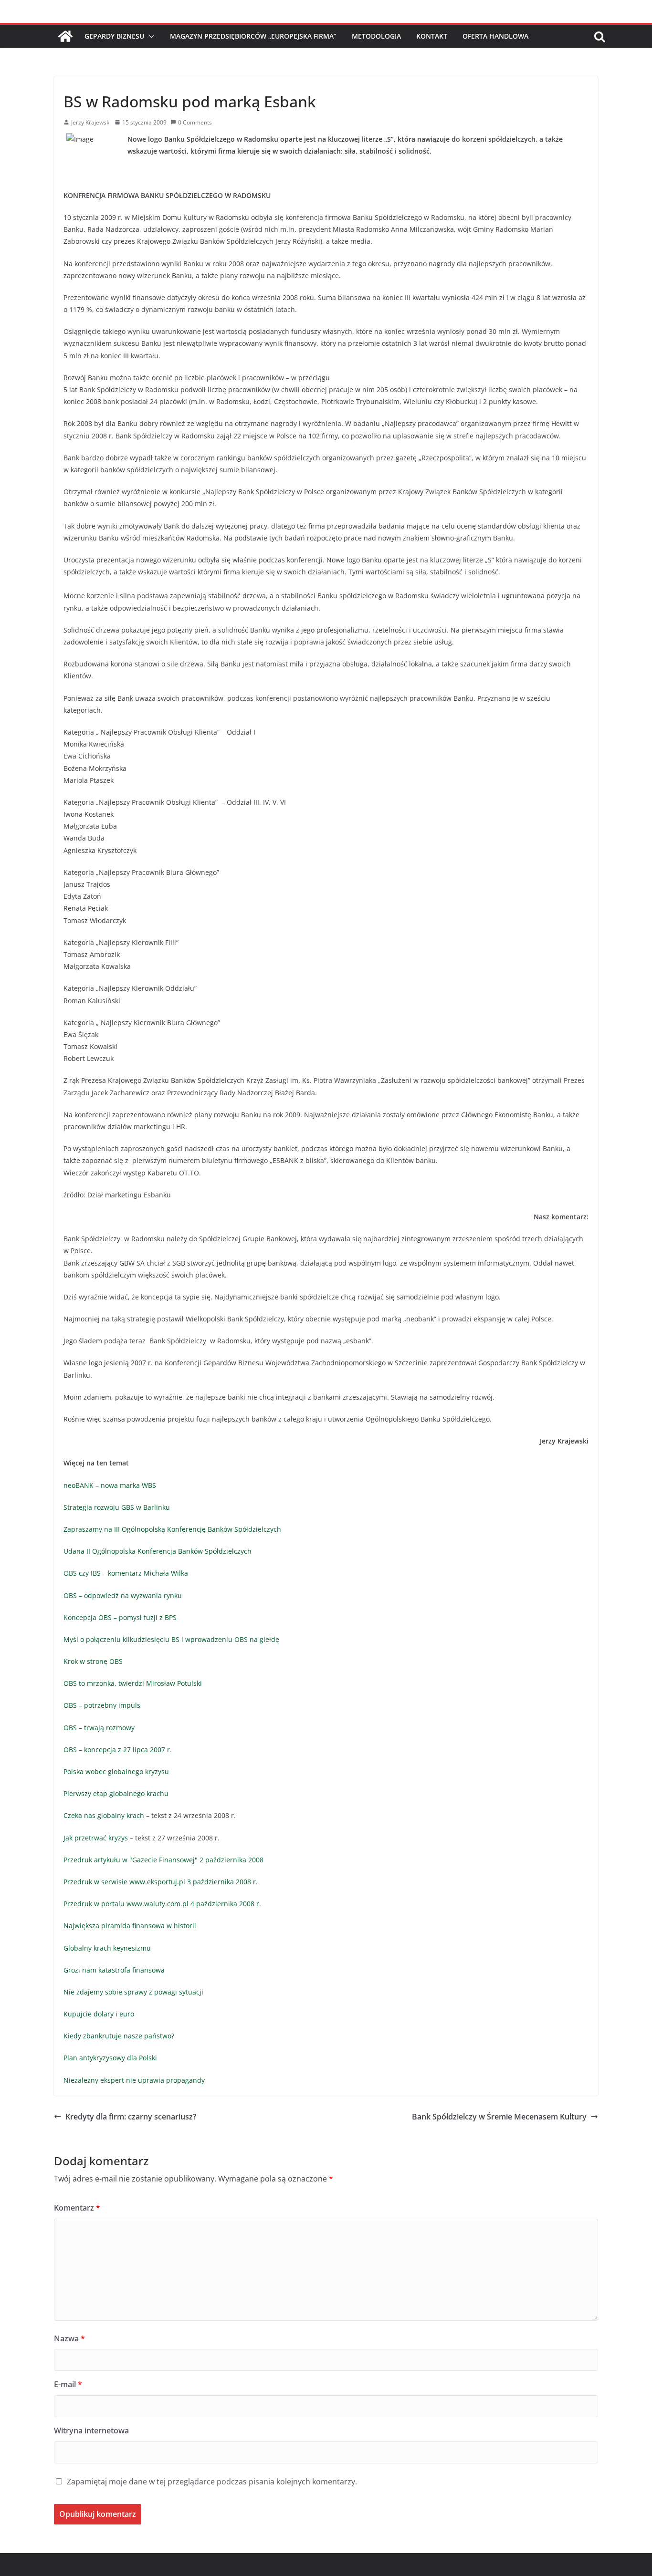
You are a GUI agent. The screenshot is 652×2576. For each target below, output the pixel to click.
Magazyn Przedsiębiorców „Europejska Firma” (253, 36)
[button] (149, 36)
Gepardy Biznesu (114, 36)
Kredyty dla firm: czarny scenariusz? (131, 2117)
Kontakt (432, 36)
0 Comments (195, 122)
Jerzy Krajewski (91, 122)
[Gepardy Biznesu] (65, 36)
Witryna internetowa (91, 2431)
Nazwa (69, 2338)
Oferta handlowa (495, 36)
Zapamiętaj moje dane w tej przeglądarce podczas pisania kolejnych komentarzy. (212, 2482)
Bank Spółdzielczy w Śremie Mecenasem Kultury (499, 2117)
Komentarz (77, 2208)
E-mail (68, 2384)
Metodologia (376, 36)
